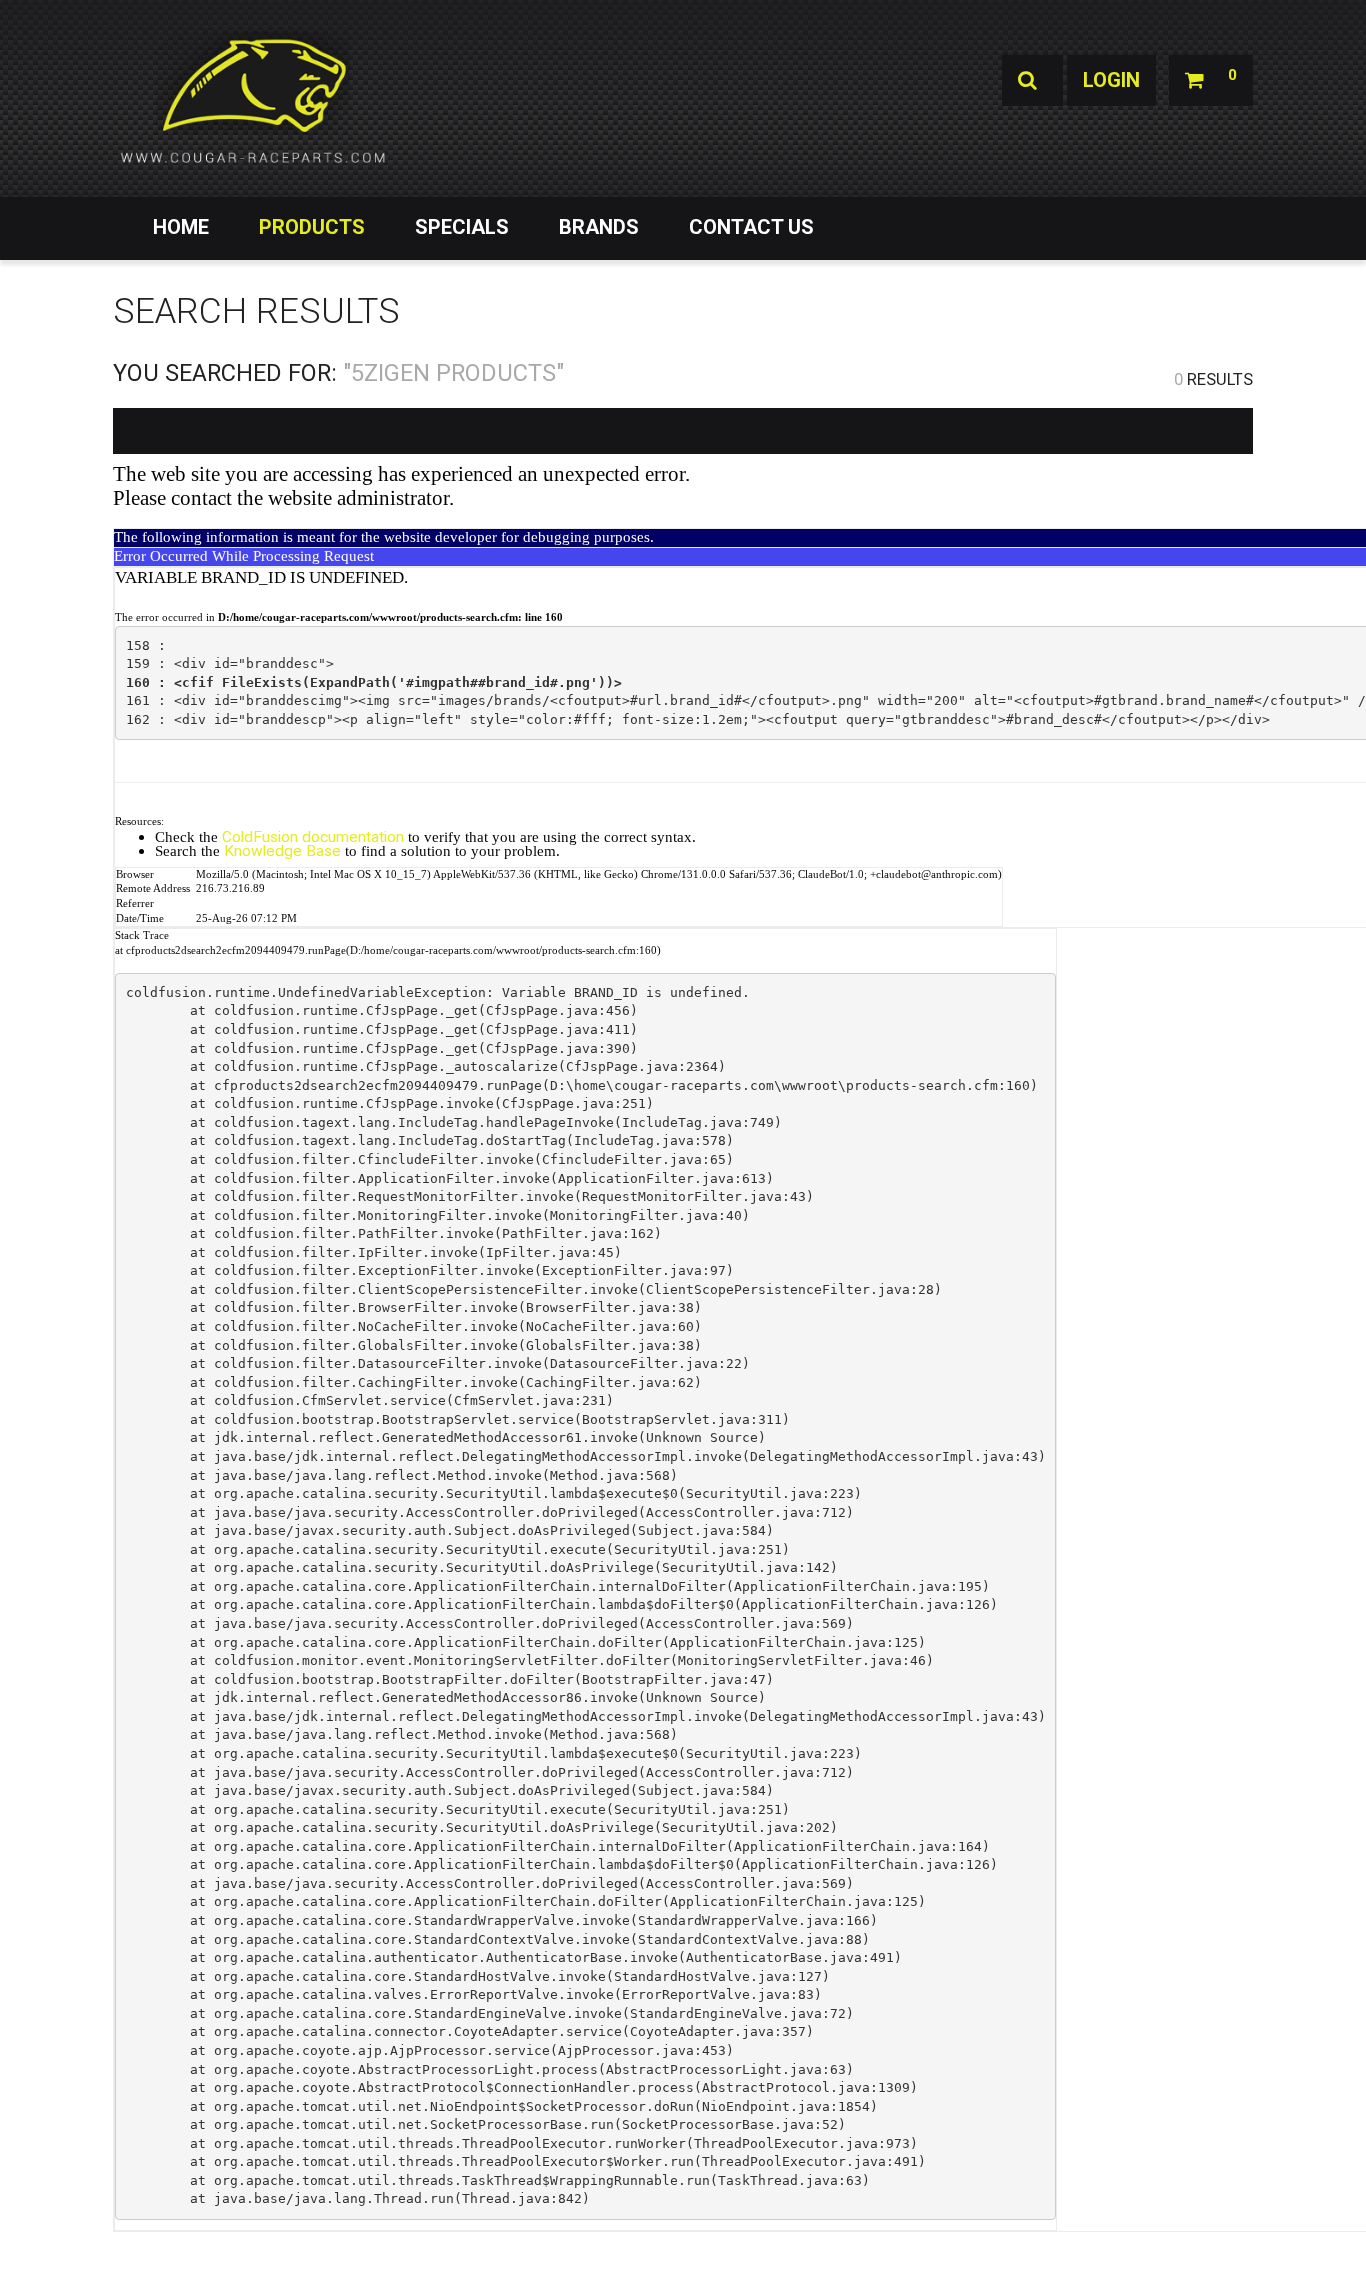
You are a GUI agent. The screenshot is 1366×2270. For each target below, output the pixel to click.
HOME (181, 227)
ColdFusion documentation (313, 837)
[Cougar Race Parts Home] (253, 100)
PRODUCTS (312, 227)
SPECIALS (462, 227)
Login (1111, 80)
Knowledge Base (282, 851)
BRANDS (599, 227)
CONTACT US (751, 227)
